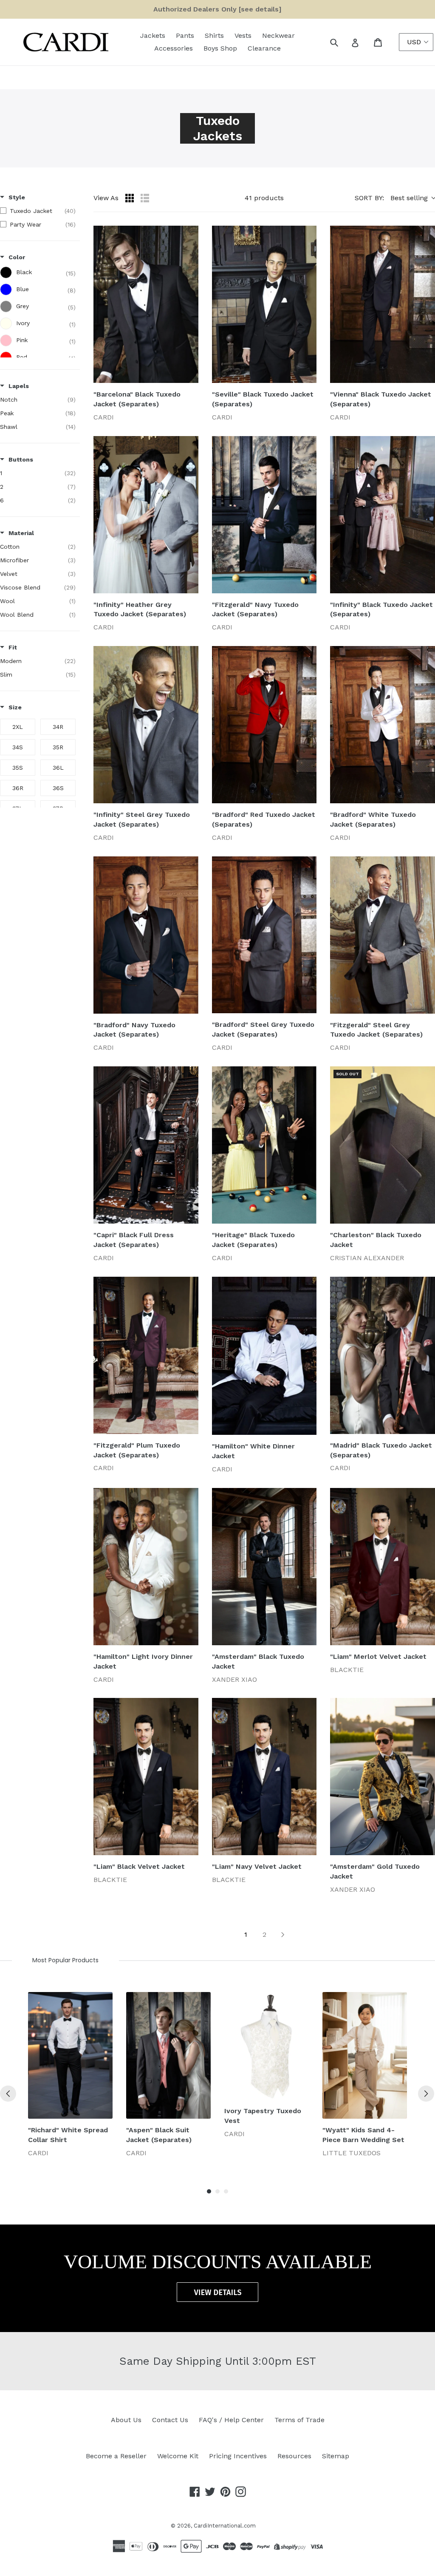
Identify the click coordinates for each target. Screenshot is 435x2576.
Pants (185, 35)
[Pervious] (8, 2094)
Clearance (264, 48)
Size (15, 707)
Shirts (214, 35)
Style (17, 197)
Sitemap (336, 2456)
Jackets (153, 35)
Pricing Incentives (238, 2456)
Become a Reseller (116, 2456)
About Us (126, 2420)
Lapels (19, 386)
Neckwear (278, 35)
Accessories (174, 48)
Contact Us (170, 2420)
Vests (243, 35)
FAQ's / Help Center (231, 2420)
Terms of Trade (299, 2420)
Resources (294, 2456)
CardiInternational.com (225, 2526)
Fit (13, 647)
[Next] (426, 2094)
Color (17, 257)
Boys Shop (220, 48)
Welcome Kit (178, 2456)
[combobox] (343, 42)
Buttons (21, 459)
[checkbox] (38, 211)
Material (21, 533)
